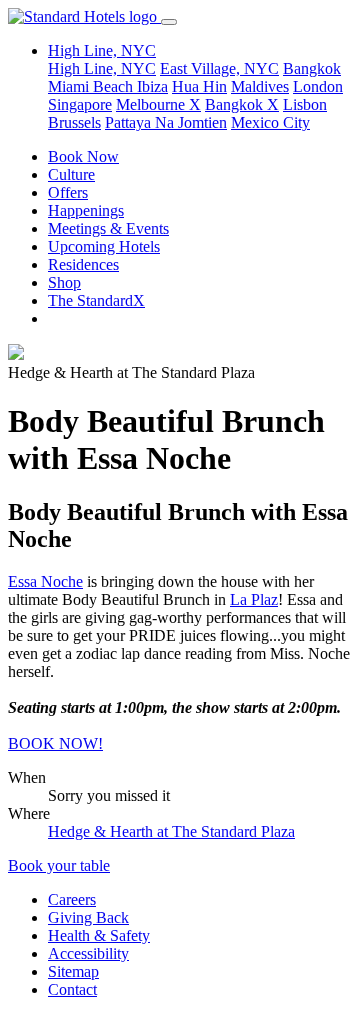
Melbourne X (158, 104)
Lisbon (305, 104)
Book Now (83, 156)
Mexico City (270, 122)
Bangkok (312, 68)
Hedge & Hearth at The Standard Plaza (171, 831)
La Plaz (254, 599)
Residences (83, 264)
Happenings (86, 210)
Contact (72, 989)
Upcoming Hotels (104, 246)
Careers (72, 899)
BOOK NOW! (55, 743)
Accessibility (88, 953)
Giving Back (88, 917)
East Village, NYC (219, 68)
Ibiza (152, 86)
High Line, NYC (102, 68)
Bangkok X (242, 104)
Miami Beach (92, 86)
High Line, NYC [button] (102, 50)
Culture (71, 174)
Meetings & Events (108, 228)
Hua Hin (199, 86)
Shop (64, 282)
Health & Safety (99, 935)
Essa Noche (45, 581)
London (318, 86)
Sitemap (73, 971)
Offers (68, 192)
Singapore (80, 104)
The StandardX (96, 300)
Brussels (74, 122)
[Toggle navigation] (169, 22)
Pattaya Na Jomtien (166, 122)
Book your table (59, 865)
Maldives (260, 86)
